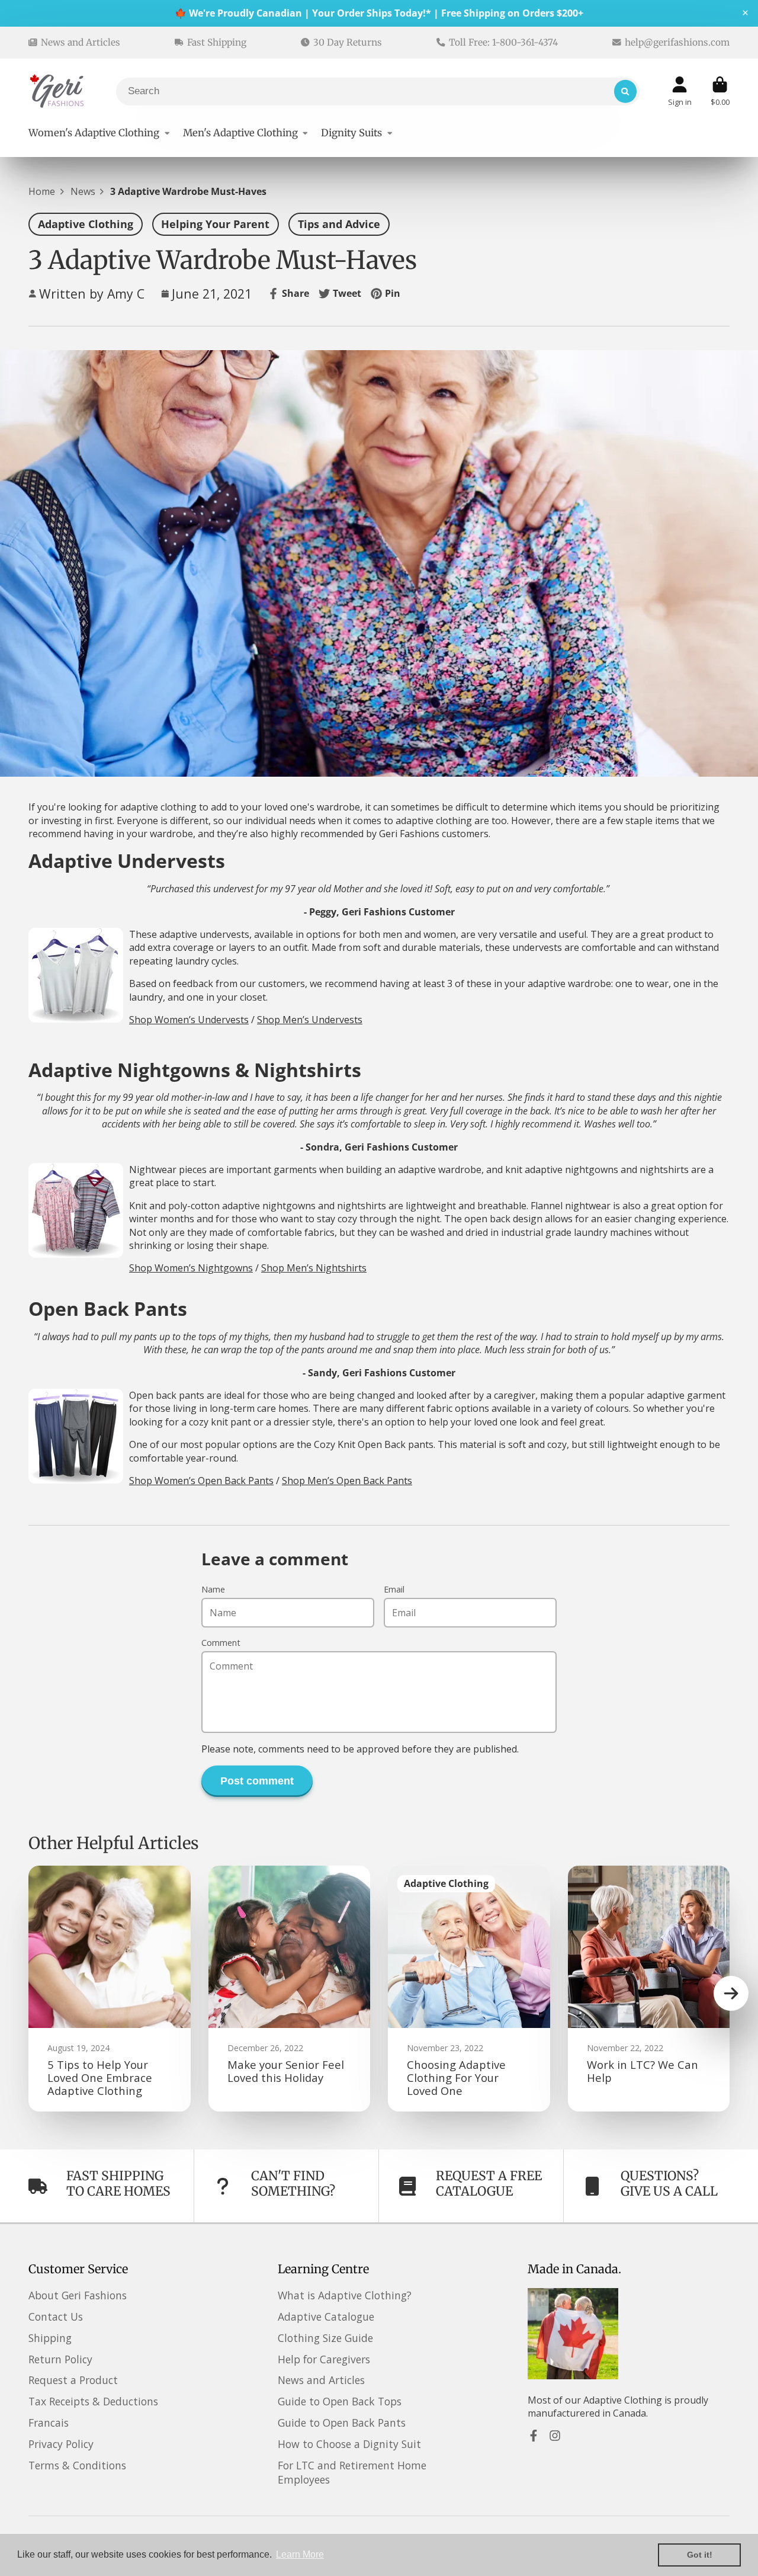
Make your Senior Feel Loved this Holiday (290, 1989)
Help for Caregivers (324, 2359)
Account (680, 91)
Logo (58, 91)
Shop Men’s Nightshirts (314, 1268)
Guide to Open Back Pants (342, 2423)
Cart (720, 91)
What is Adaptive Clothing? (345, 2295)
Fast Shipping (217, 42)
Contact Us (56, 2317)
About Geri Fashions (78, 2295)
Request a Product (73, 2380)
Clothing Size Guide (325, 2338)
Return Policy (60, 2359)
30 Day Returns (348, 42)
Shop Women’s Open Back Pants (201, 1481)
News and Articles (81, 42)
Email (394, 1589)
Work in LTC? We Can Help (649, 1989)
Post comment (257, 1781)
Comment (221, 1643)
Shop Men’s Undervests (310, 1020)
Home (42, 191)
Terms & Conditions (77, 2465)
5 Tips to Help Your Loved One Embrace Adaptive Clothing (110, 1989)
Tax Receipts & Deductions (93, 2401)
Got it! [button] (700, 2555)
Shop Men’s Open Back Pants (347, 1481)
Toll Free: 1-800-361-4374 (503, 42)
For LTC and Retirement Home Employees (352, 2473)
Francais (49, 2423)
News (83, 191)
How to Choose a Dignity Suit (349, 2444)
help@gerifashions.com (677, 42)
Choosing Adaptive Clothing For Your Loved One (469, 1989)
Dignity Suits (351, 133)
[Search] (625, 91)
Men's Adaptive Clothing (240, 133)
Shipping (50, 2338)
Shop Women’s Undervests (189, 1020)
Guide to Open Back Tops (340, 2401)
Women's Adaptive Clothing (94, 133)
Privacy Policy (61, 2444)
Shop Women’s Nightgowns (191, 1268)
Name (213, 1589)
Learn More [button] (300, 2554)
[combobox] (378, 92)
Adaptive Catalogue (326, 2317)
